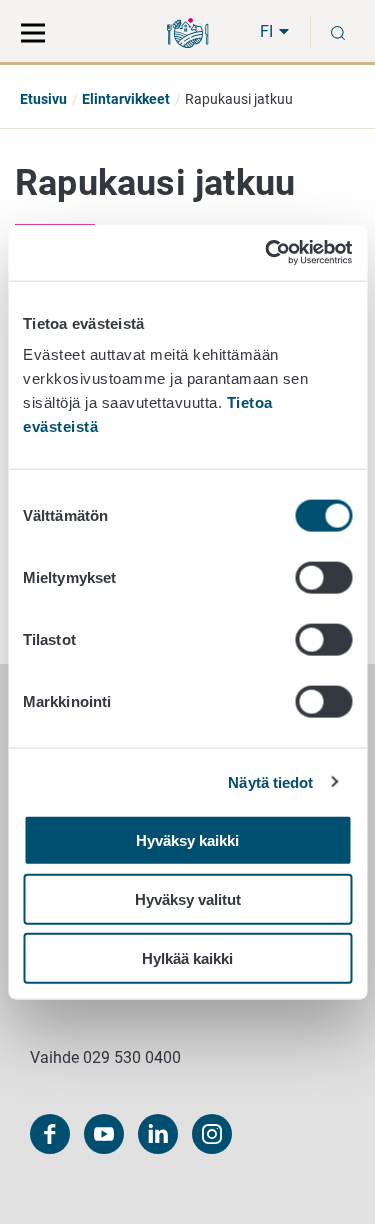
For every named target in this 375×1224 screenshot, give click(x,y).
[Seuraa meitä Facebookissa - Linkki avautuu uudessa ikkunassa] (50, 1134)
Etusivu (43, 99)
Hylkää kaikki (187, 957)
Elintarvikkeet (126, 99)
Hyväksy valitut (188, 898)
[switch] (323, 578)
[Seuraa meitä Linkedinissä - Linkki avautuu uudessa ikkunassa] (158, 1134)
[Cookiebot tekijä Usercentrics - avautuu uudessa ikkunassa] (267, 253)
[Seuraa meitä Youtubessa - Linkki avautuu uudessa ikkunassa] (104, 1134)
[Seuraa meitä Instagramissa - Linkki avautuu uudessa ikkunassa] (212, 1134)
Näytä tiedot (270, 781)
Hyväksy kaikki (187, 840)
